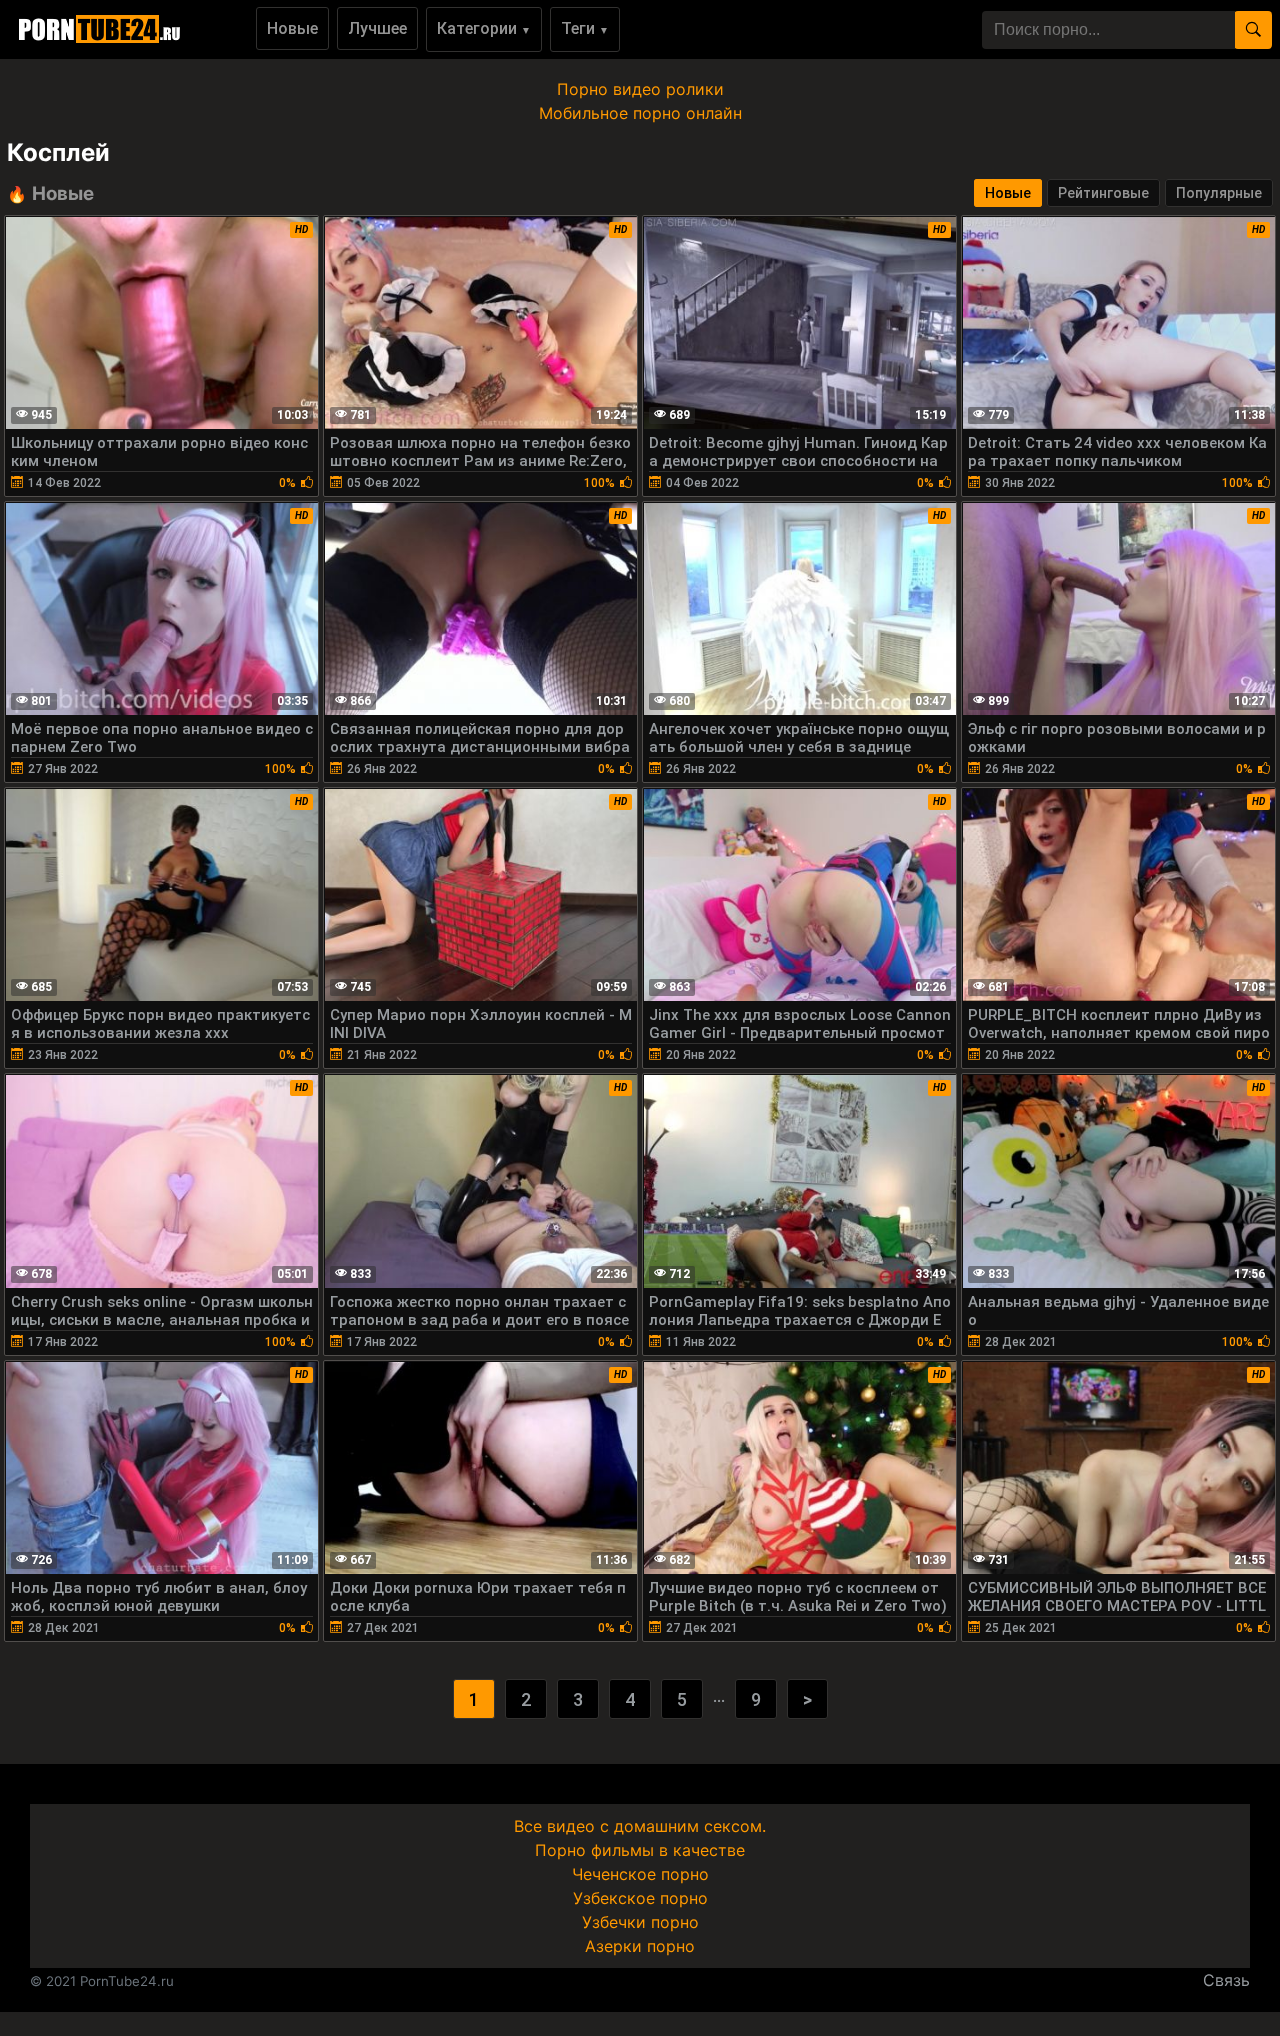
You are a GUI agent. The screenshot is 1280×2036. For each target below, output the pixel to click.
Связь (1226, 1980)
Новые (292, 28)
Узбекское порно (640, 1898)
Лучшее (377, 28)
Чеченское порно (640, 1874)
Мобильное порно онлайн (640, 113)
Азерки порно (640, 1946)
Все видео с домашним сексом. (640, 1826)
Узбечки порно (640, 1922)
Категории (484, 28)
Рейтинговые (1103, 193)
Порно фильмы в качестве (640, 1850)
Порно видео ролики (640, 89)
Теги (585, 28)
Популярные (1219, 193)
